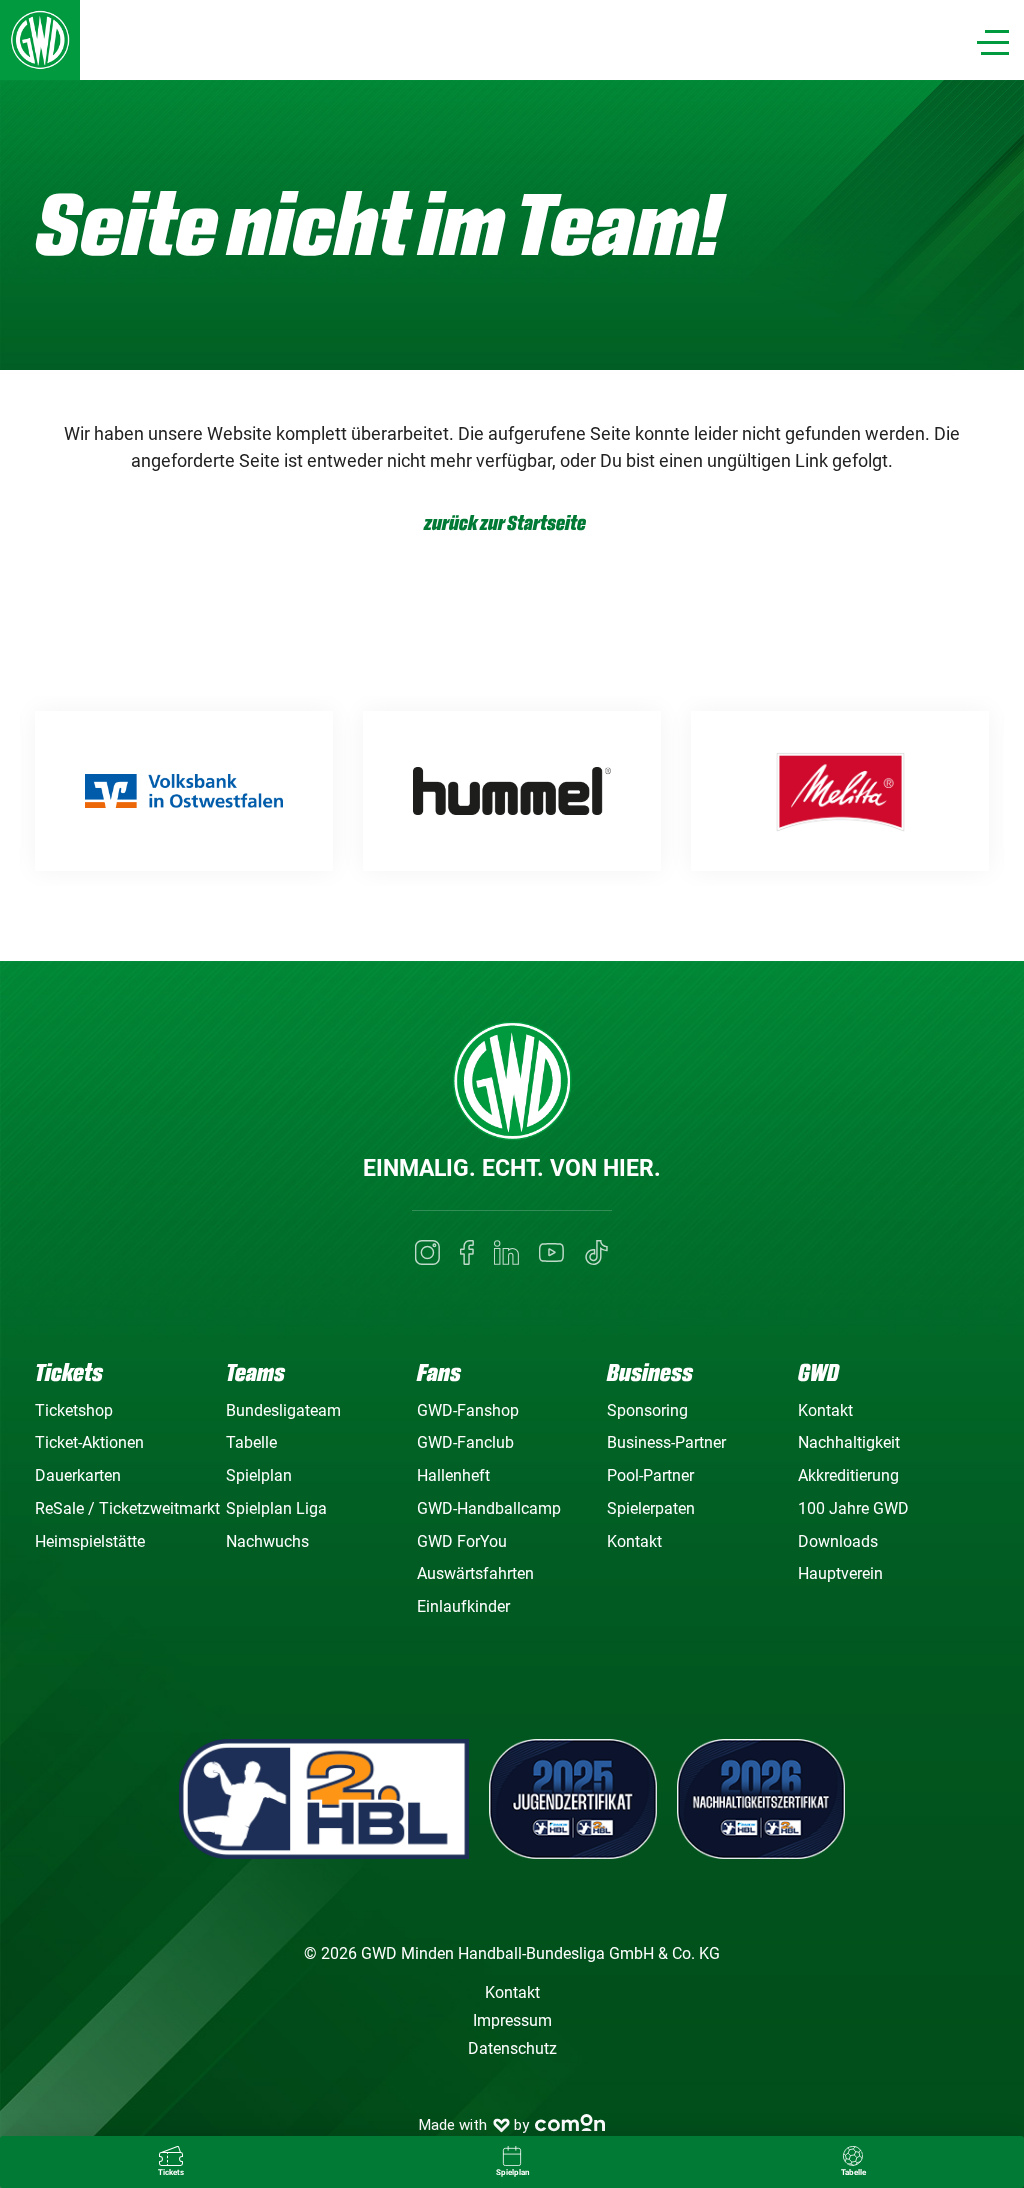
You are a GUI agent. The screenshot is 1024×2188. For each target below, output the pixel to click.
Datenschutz (512, 2048)
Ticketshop (74, 1410)
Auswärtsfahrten (475, 1573)
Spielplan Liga (276, 1508)
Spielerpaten (651, 1508)
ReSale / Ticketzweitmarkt (127, 1508)
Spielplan (259, 1475)
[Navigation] (993, 42)
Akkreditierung (848, 1475)
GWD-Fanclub (465, 1442)
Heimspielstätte (90, 1541)
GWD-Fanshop (468, 1410)
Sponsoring (647, 1410)
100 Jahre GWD (853, 1508)
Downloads (838, 1541)
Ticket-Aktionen (89, 1442)
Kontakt (634, 1541)
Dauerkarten (78, 1475)
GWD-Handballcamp (489, 1508)
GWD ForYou (462, 1541)
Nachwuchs (267, 1541)
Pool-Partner (650, 1475)
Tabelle (251, 1442)
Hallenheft (453, 1475)
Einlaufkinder (463, 1606)
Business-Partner (666, 1442)
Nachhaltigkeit (849, 1442)
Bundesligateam (283, 1410)
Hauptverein (840, 1573)
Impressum (512, 2020)
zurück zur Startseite (505, 523)
